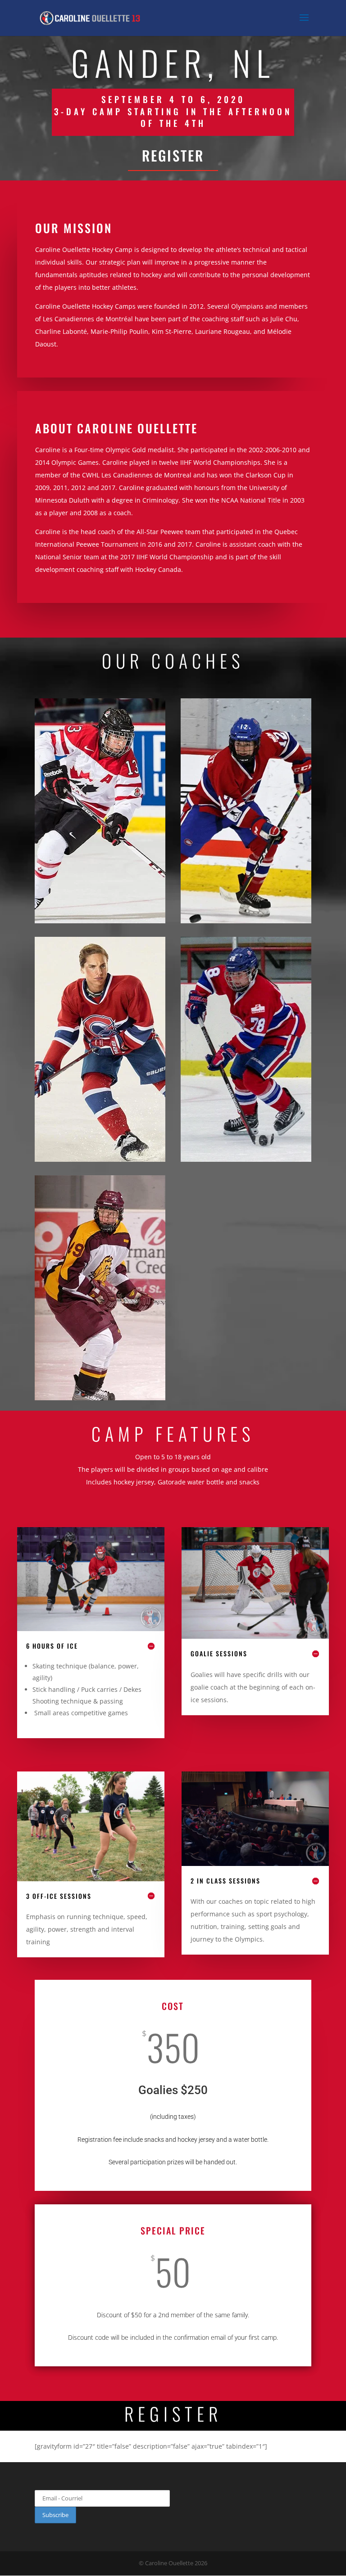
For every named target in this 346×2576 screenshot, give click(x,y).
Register (173, 155)
